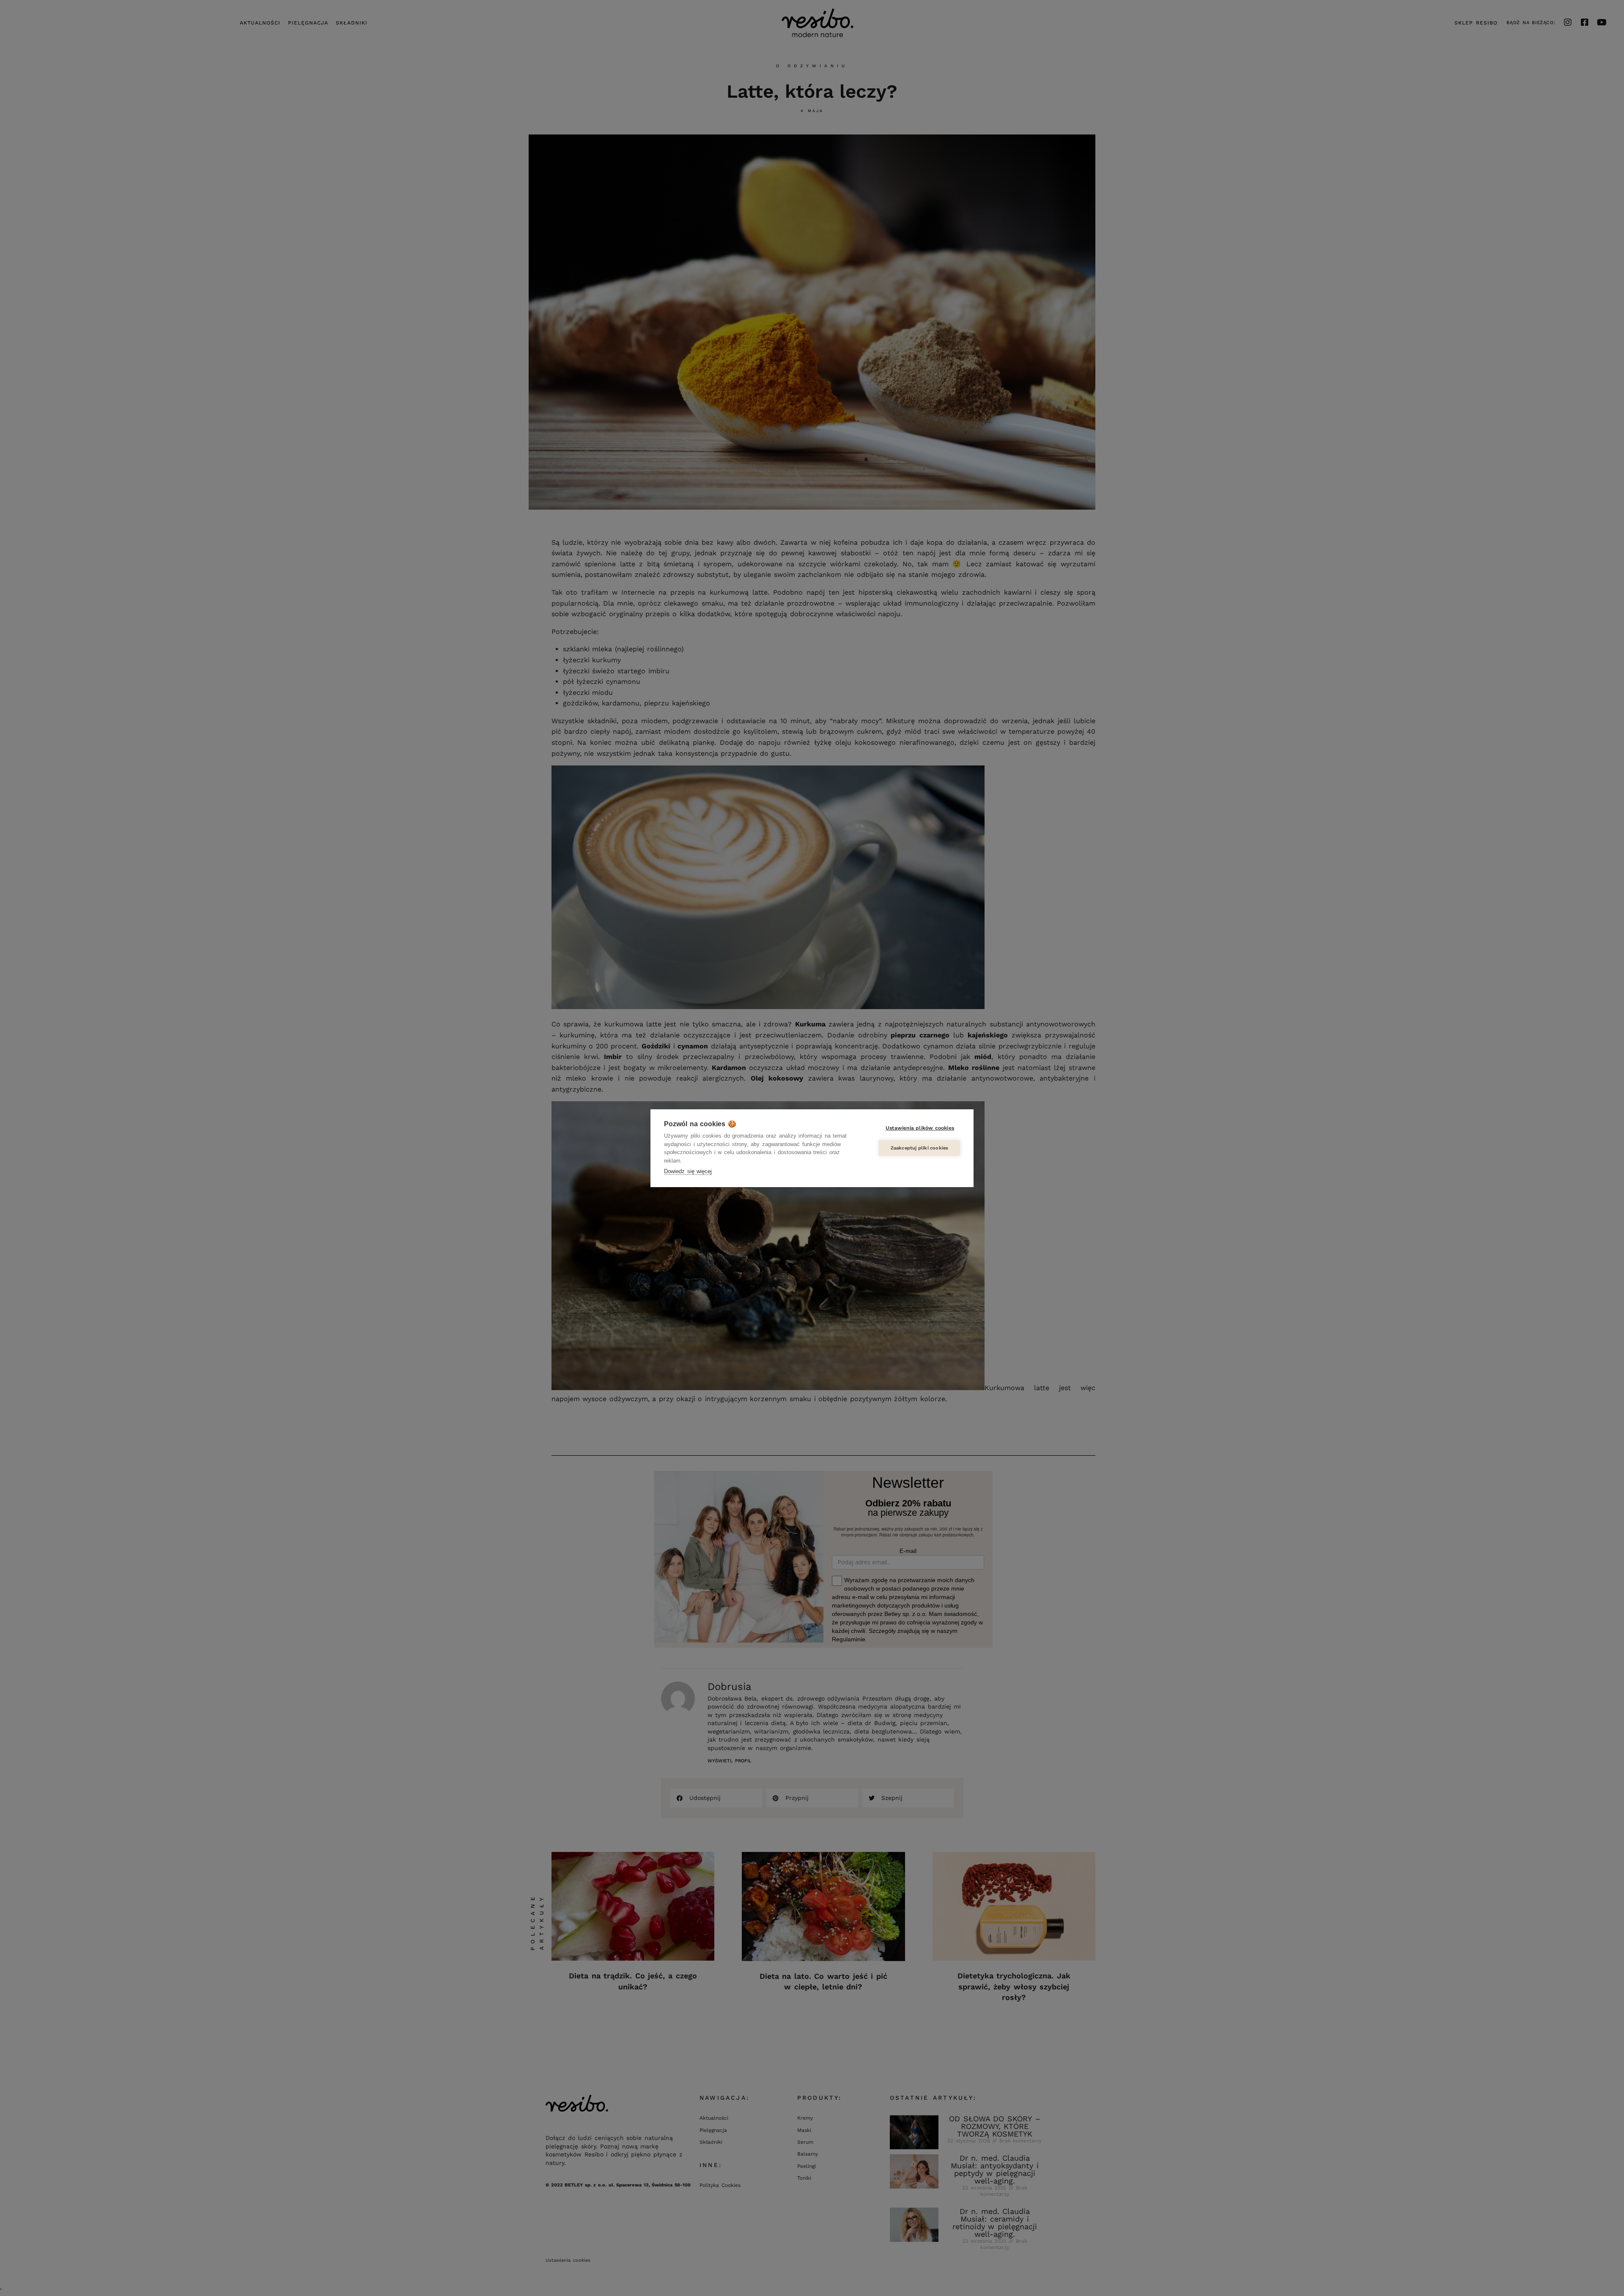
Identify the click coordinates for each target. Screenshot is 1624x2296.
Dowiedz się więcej (688, 1171)
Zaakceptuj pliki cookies (920, 1148)
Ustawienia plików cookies (920, 1128)
